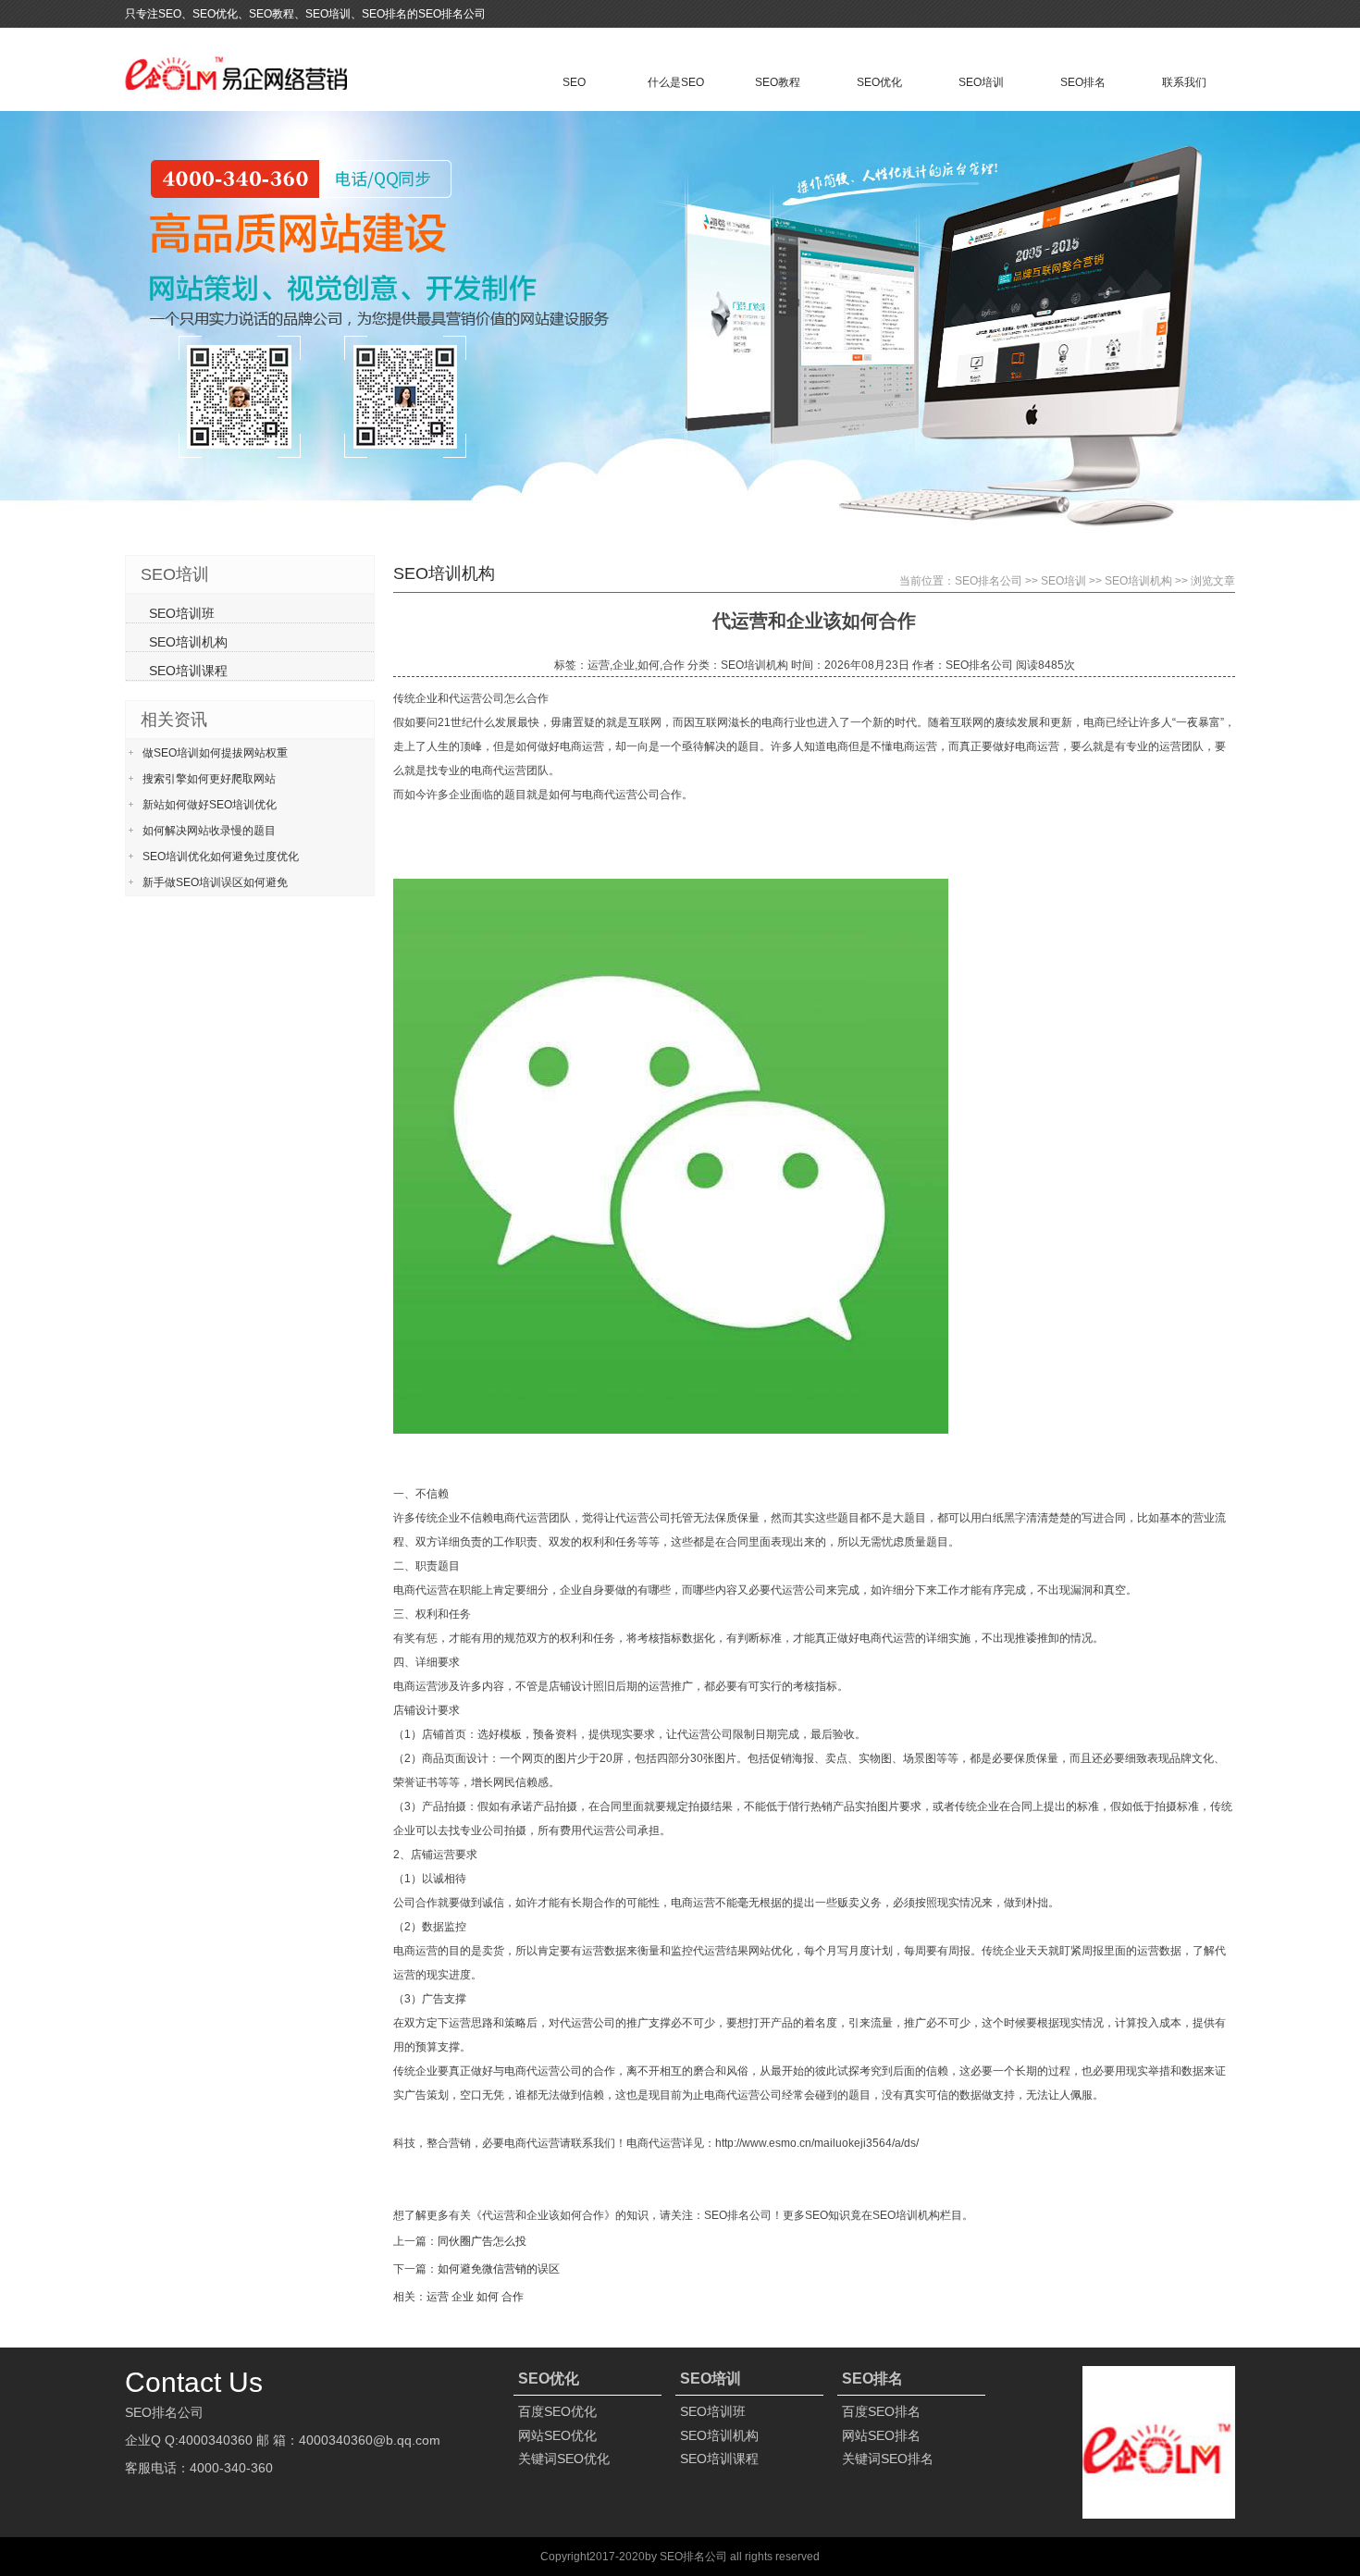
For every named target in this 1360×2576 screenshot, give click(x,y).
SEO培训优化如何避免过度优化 (221, 857)
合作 (513, 2297)
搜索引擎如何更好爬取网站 (209, 779)
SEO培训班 (182, 613)
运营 (438, 2297)
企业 (463, 2297)
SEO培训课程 (188, 671)
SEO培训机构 (1138, 581)
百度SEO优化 (557, 2411)
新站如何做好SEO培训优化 (210, 805)
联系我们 (1184, 82)
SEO (574, 82)
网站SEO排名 (881, 2435)
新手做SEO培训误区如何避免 (215, 882)
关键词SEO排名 (888, 2459)
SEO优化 (879, 82)
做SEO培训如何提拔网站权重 (215, 753)
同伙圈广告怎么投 (482, 2241)
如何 (488, 2297)
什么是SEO (676, 82)
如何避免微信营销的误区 (499, 2269)
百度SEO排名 (881, 2411)
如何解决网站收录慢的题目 (209, 831)
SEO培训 (981, 82)
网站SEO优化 (557, 2435)
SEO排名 (1083, 82)
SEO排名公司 (989, 581)
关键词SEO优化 (564, 2459)
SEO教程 (778, 82)
